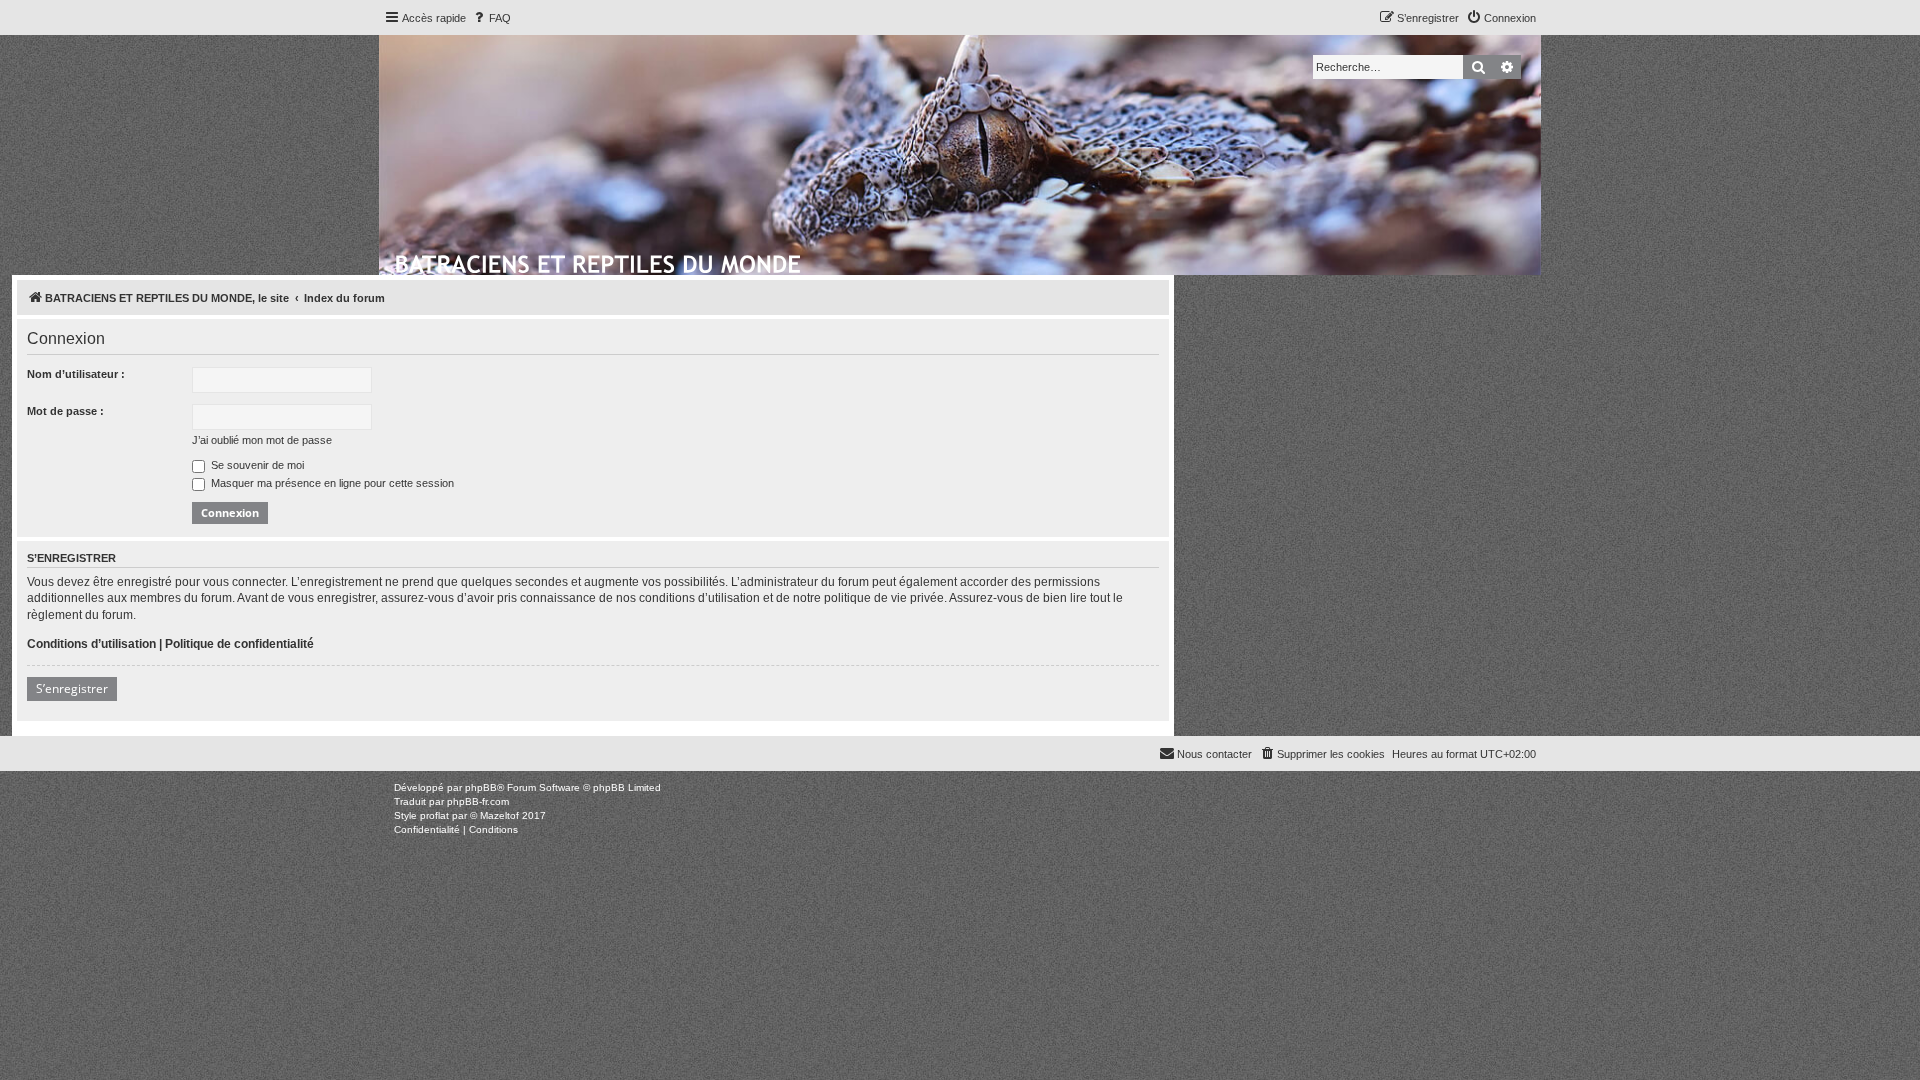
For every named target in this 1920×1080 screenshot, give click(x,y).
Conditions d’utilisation (91, 644)
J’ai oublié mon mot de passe (262, 440)
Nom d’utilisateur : (76, 374)
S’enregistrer (72, 688)
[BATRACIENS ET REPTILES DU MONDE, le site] (599, 261)
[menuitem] (491, 18)
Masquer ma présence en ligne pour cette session (331, 483)
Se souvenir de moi (256, 465)
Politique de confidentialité (239, 644)
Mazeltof (499, 815)
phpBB (481, 787)
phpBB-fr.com (478, 801)
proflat (434, 815)
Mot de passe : (65, 411)
